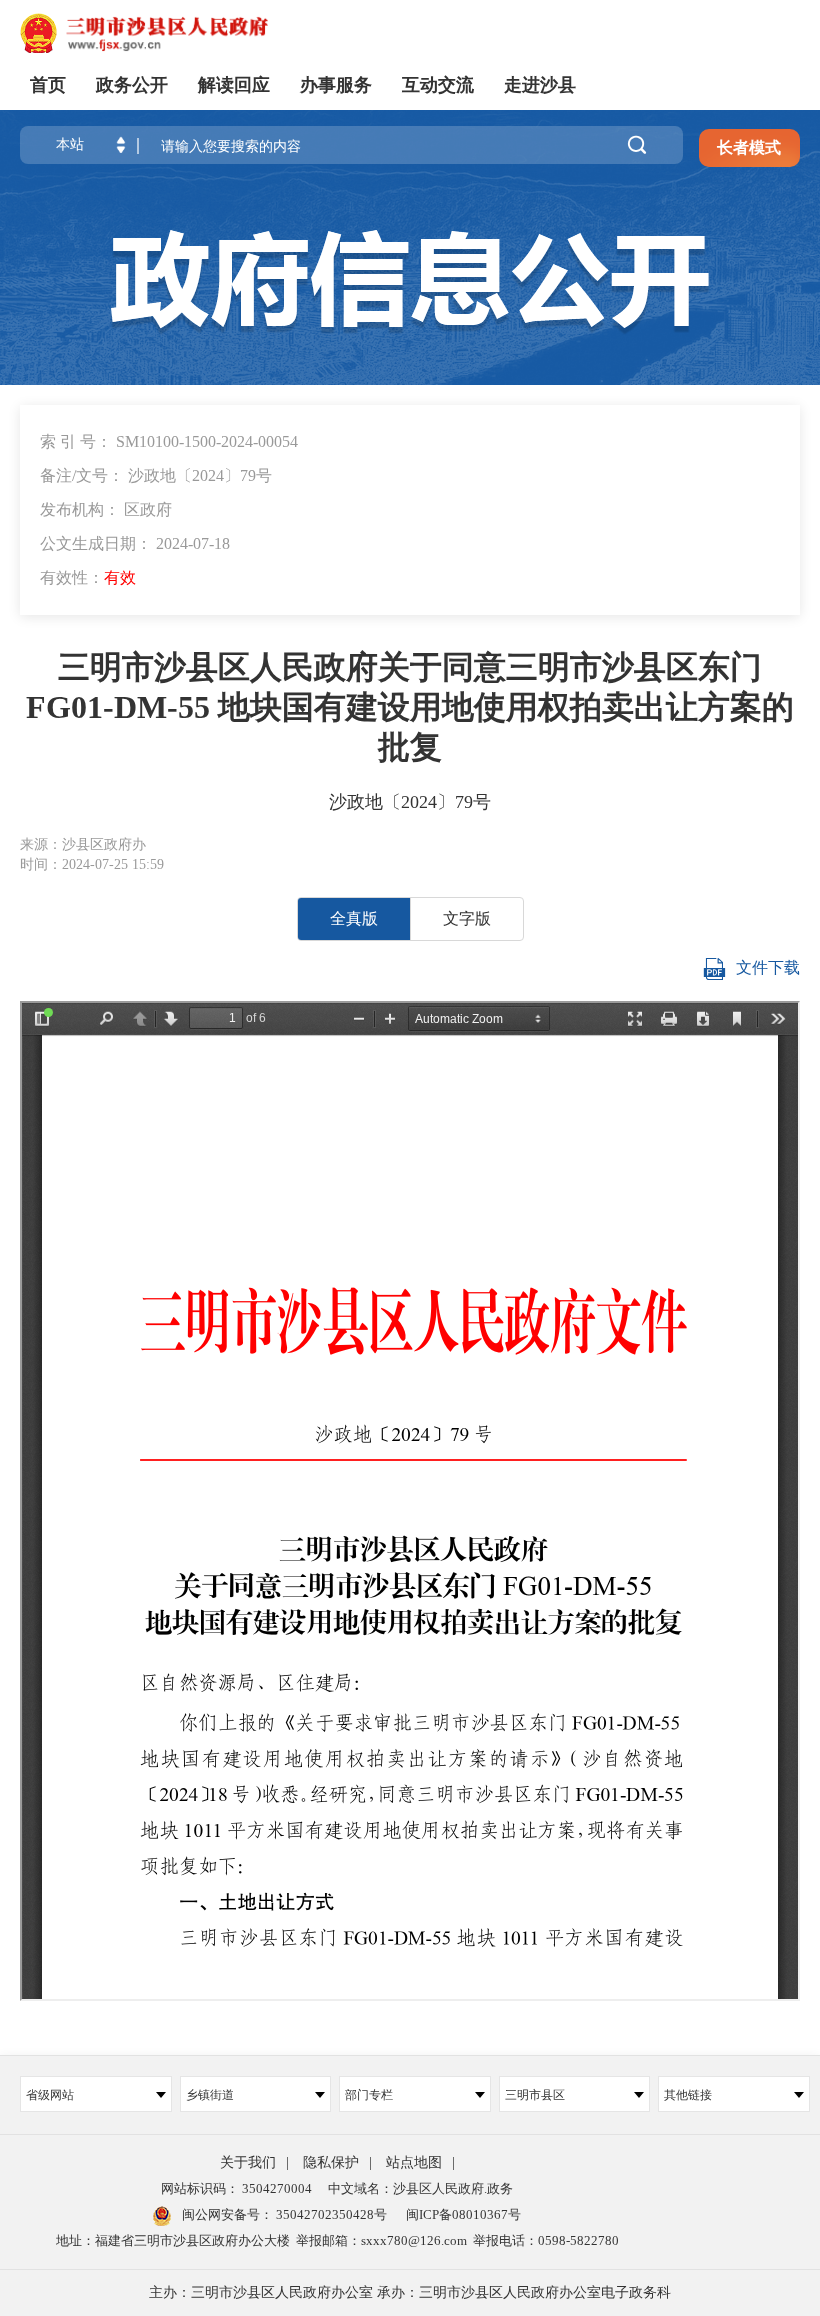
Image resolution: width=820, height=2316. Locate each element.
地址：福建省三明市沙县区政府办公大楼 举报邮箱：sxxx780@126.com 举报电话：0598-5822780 (337, 2240)
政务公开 (132, 85)
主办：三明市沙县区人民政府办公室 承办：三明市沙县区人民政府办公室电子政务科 (410, 2292)
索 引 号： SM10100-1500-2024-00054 (169, 441)
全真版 (354, 918)
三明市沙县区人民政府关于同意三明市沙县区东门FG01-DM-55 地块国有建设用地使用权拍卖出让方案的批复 (410, 707)
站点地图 (414, 2162)
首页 (48, 85)
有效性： (88, 577)
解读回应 (234, 85)
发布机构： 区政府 (106, 509)
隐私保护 (331, 2162)
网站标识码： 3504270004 (236, 2188)
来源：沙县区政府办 (83, 844)
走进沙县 (540, 85)
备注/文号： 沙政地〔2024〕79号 (156, 475)
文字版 (467, 918)
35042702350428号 (330, 2214)
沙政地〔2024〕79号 (410, 802)
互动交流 (438, 85)
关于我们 (248, 2162)
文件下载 (768, 967)
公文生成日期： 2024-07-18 (135, 543)
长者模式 (749, 147)
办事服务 (336, 85)
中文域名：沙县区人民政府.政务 (420, 2188)
